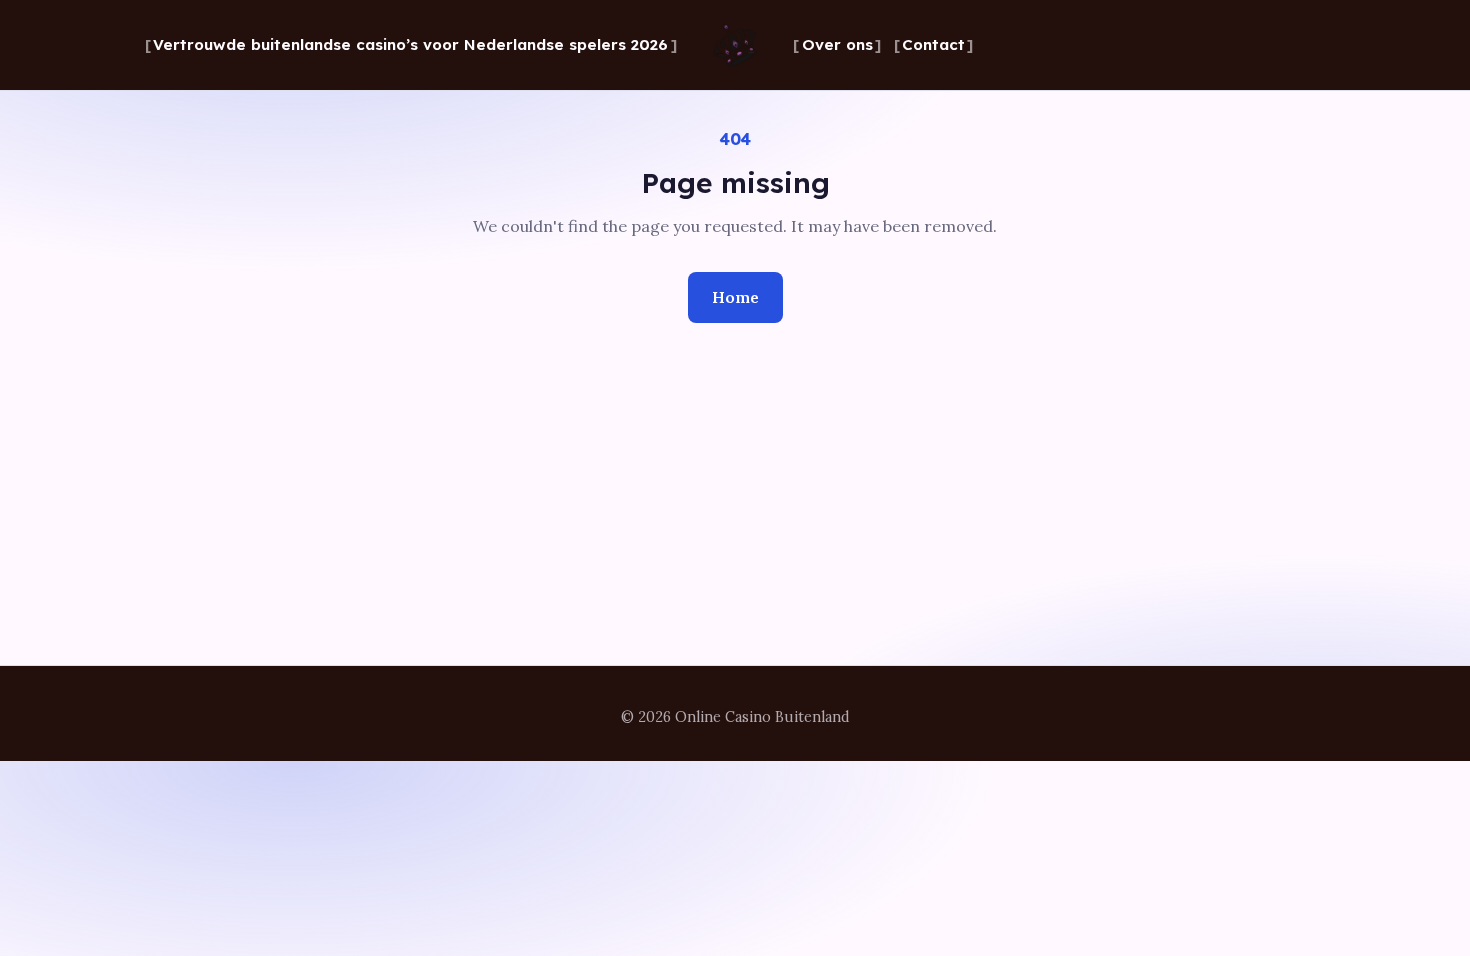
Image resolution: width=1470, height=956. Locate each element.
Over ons (837, 44)
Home (735, 297)
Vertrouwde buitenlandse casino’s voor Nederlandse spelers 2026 (410, 44)
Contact (933, 44)
